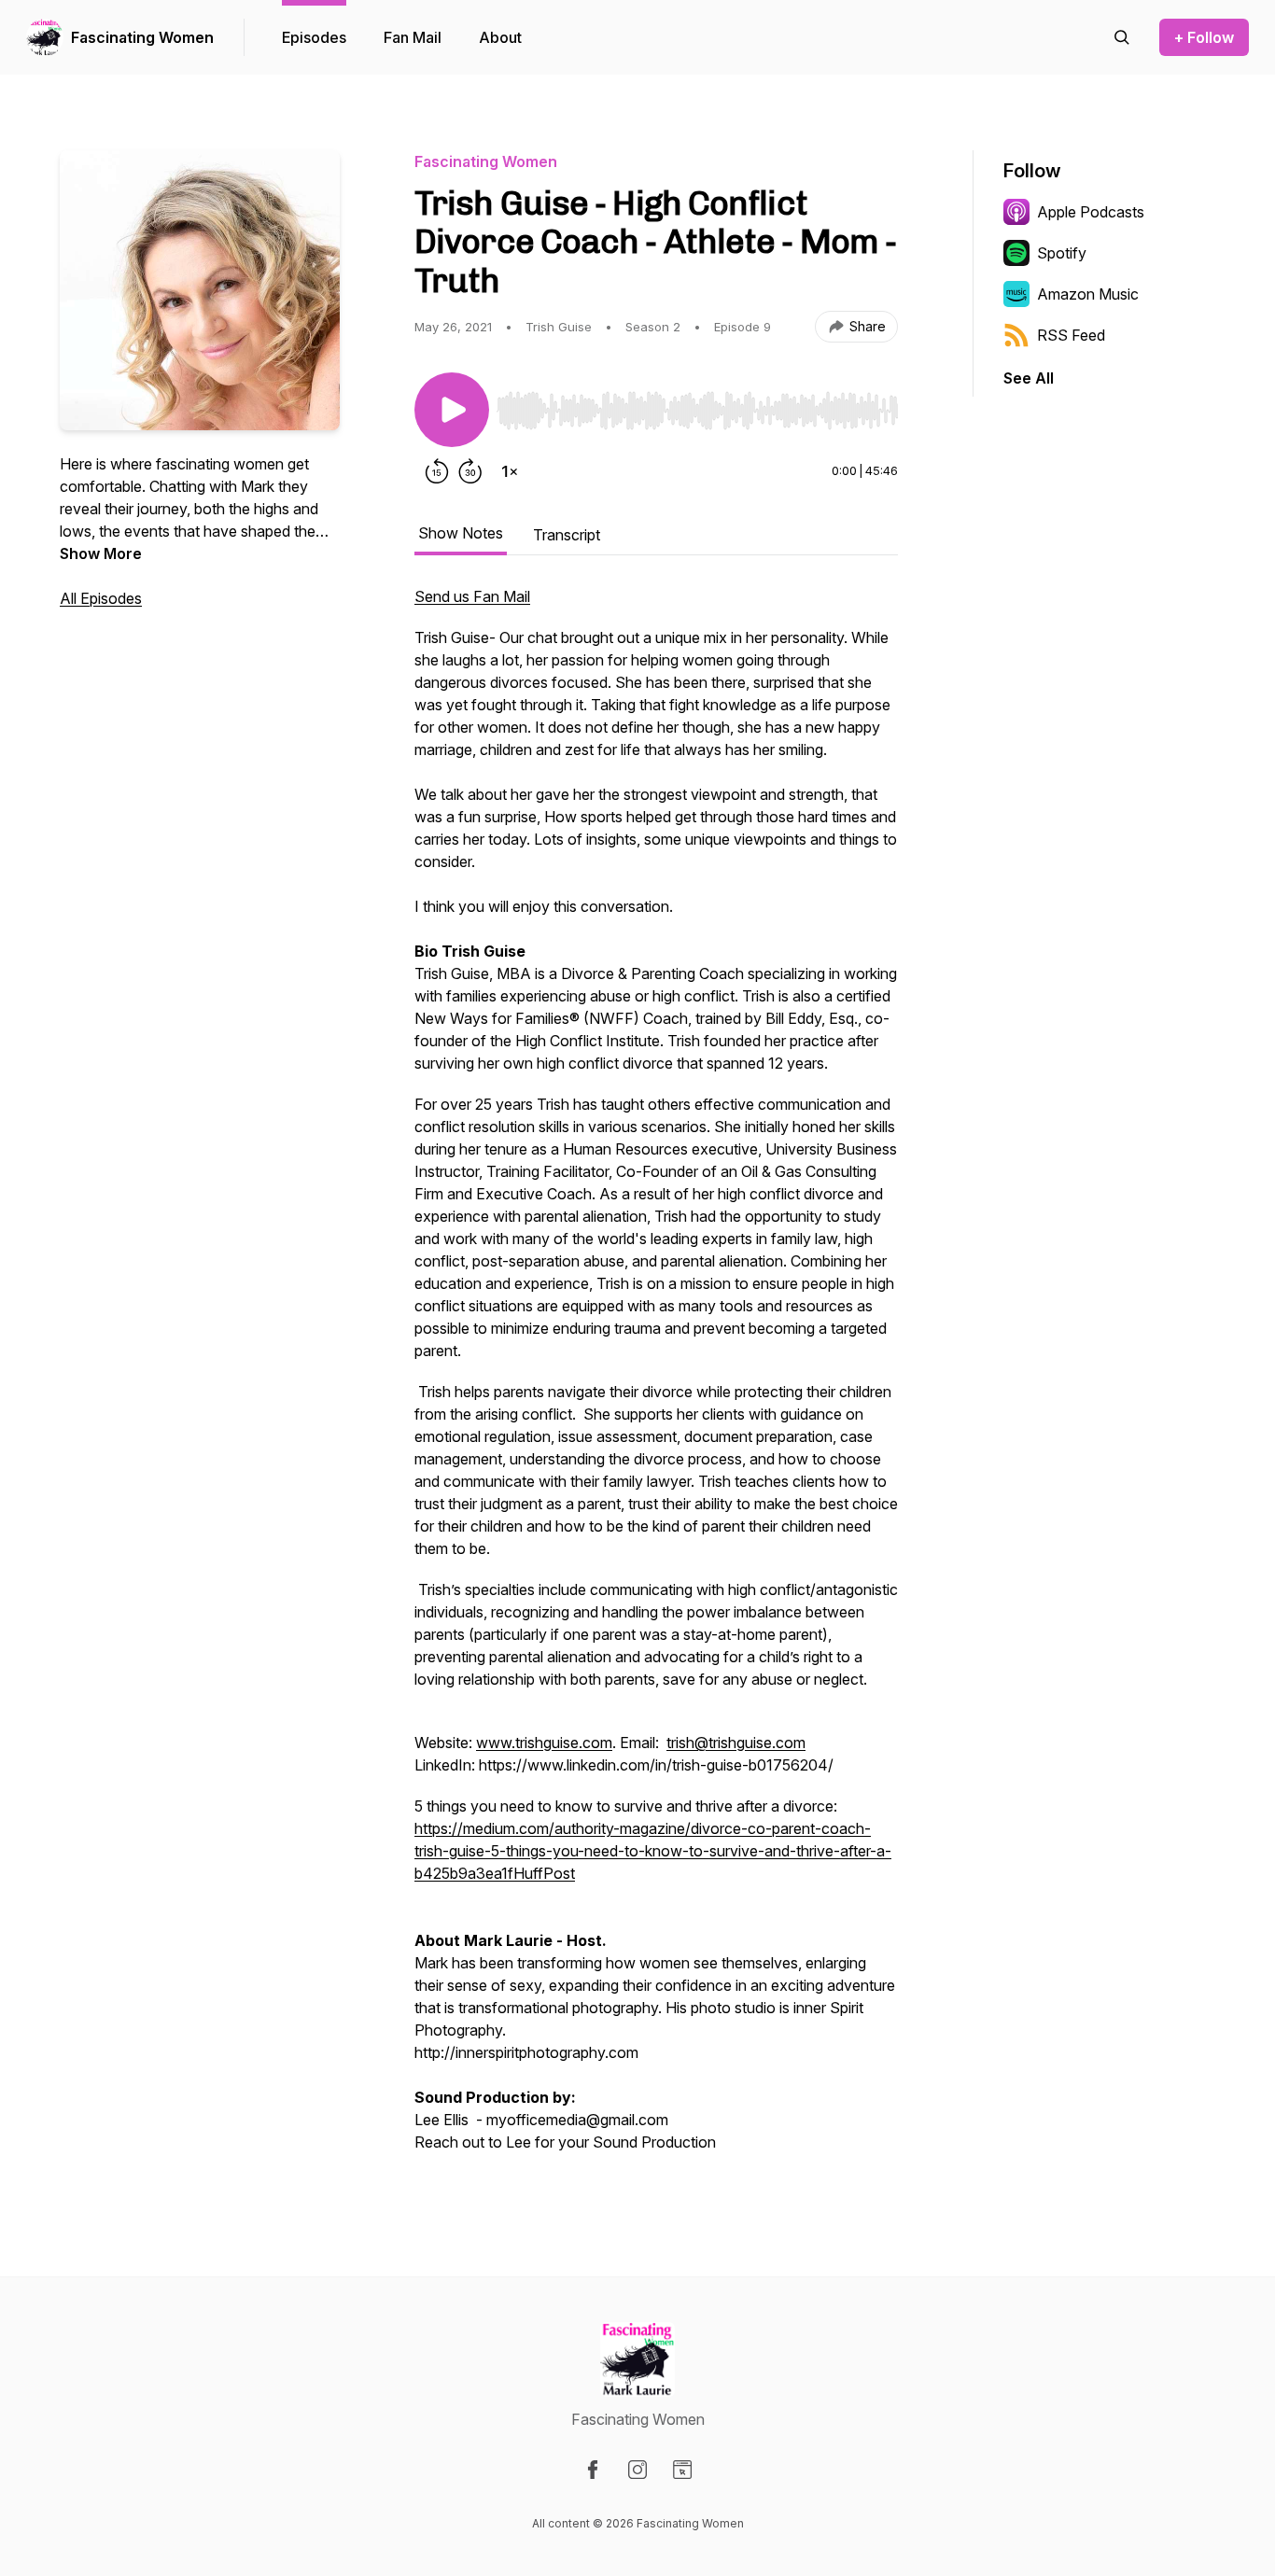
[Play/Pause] (452, 410)
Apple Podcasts (1091, 212)
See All (1029, 378)
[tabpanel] (656, 1379)
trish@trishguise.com (736, 1743)
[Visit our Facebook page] (593, 2470)
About (500, 37)
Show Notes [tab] (461, 533)
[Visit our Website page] (682, 2470)
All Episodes (101, 598)
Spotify (1062, 253)
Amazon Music (1088, 294)
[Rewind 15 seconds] (437, 471)
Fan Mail (413, 37)
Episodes (314, 37)
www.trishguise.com (544, 1743)
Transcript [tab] (567, 535)
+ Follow (1204, 37)
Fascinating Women (142, 37)
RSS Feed (1071, 335)
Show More (101, 553)
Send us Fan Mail (472, 596)
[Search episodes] (1122, 37)
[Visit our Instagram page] (637, 2470)
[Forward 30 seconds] (470, 471)
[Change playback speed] (510, 471)
